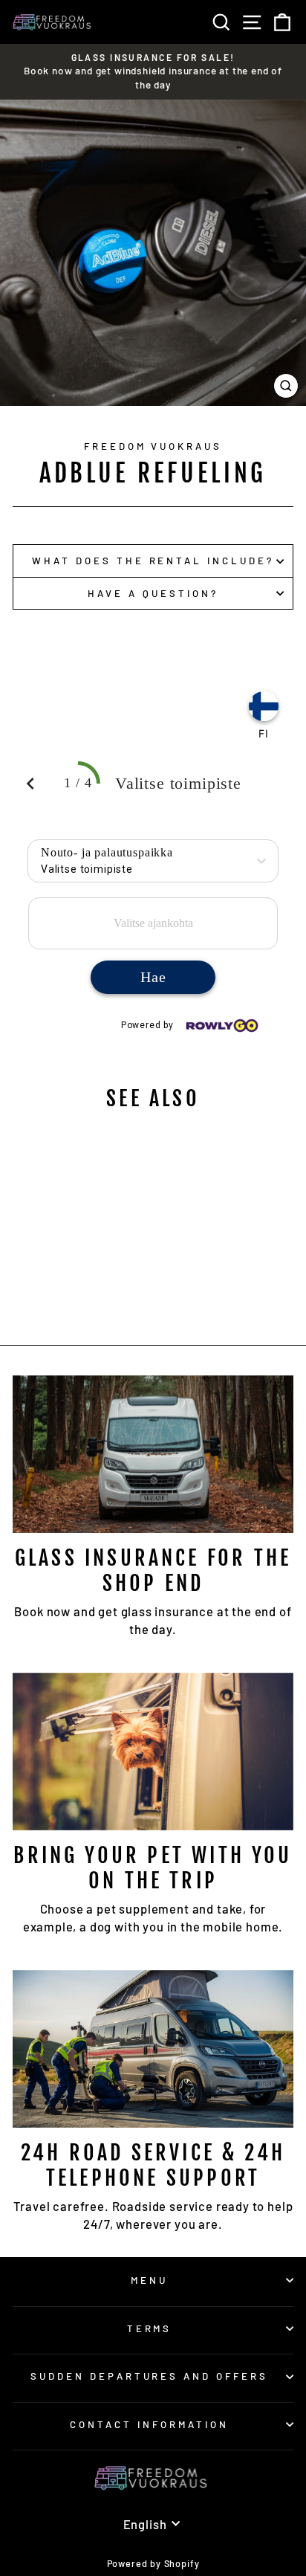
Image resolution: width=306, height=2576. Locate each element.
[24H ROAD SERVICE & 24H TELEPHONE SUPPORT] (153, 2049)
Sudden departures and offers (149, 2376)
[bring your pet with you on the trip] (153, 1752)
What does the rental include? (153, 561)
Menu (149, 2280)
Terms (150, 2328)
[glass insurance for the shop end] (153, 1455)
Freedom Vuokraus (153, 446)
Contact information (149, 2424)
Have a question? (153, 593)
